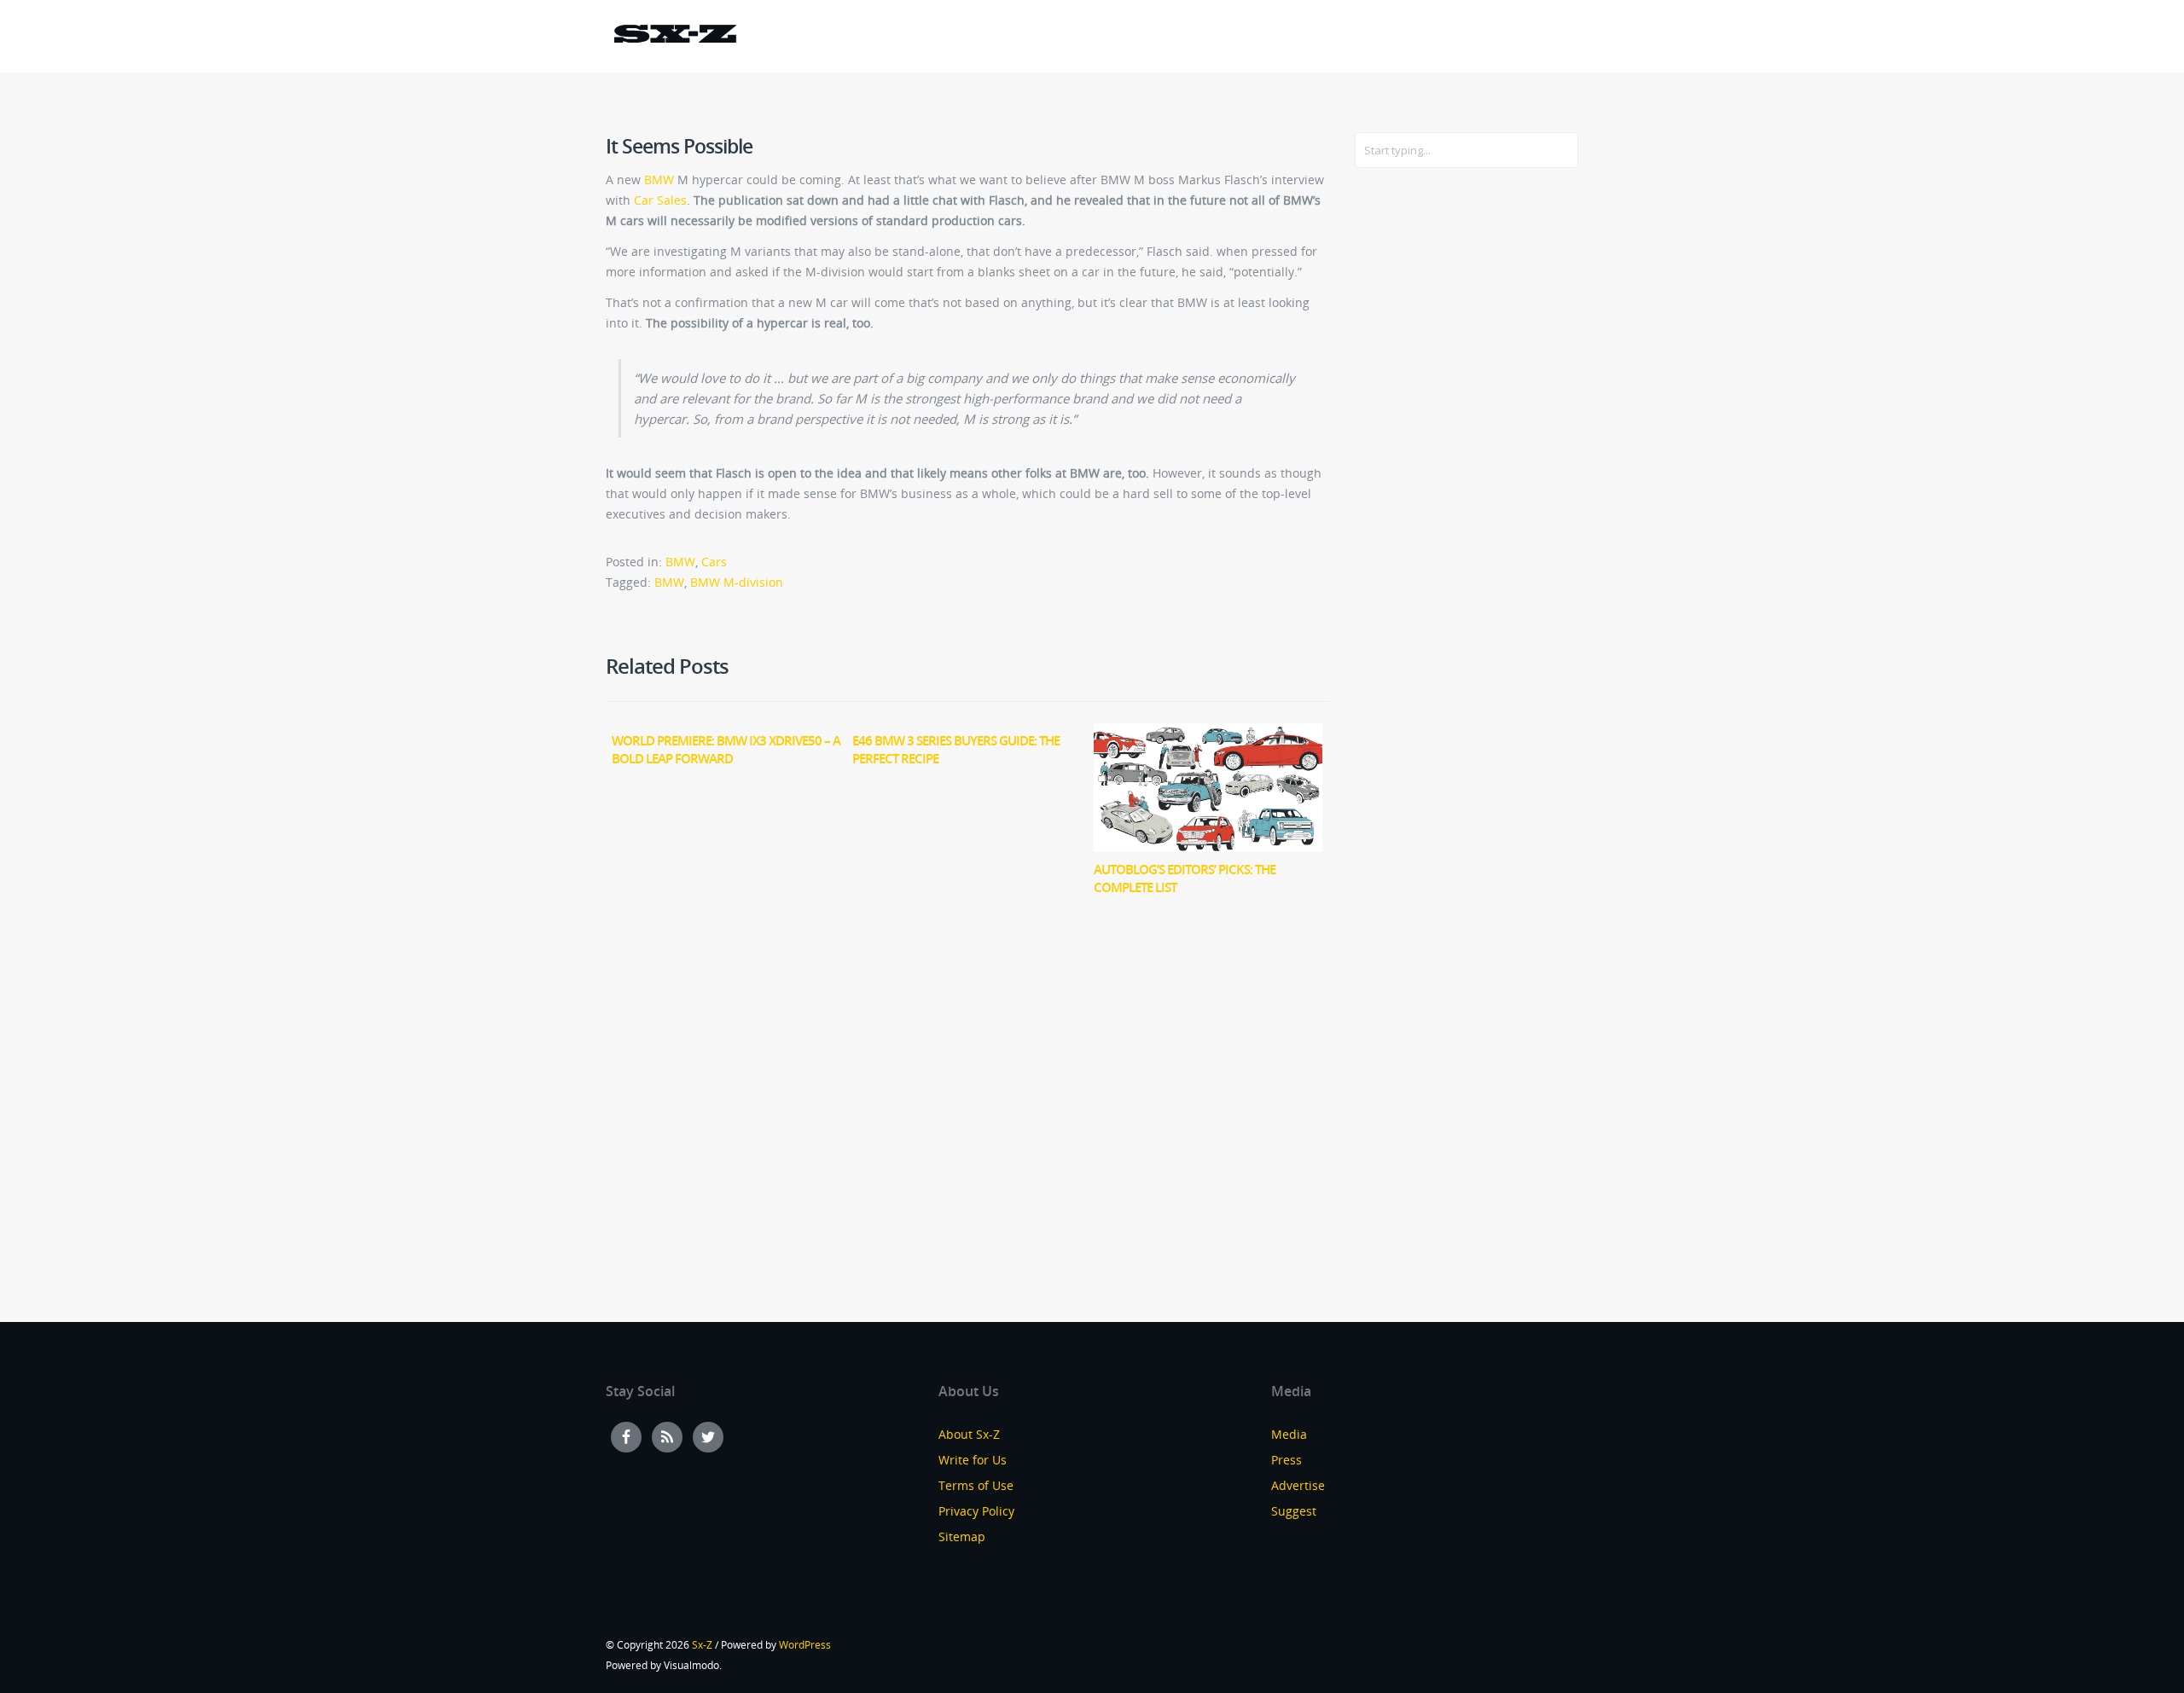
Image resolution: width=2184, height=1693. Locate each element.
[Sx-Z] (675, 36)
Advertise (1298, 1485)
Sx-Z (702, 1645)
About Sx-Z (969, 1434)
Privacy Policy (976, 1511)
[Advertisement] (1423, 458)
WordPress (805, 1645)
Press (1287, 1460)
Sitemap (962, 1536)
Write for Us (973, 1460)
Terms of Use (976, 1485)
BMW (659, 180)
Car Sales (660, 200)
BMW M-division (737, 582)
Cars (714, 562)
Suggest (1294, 1511)
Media (1289, 1434)
